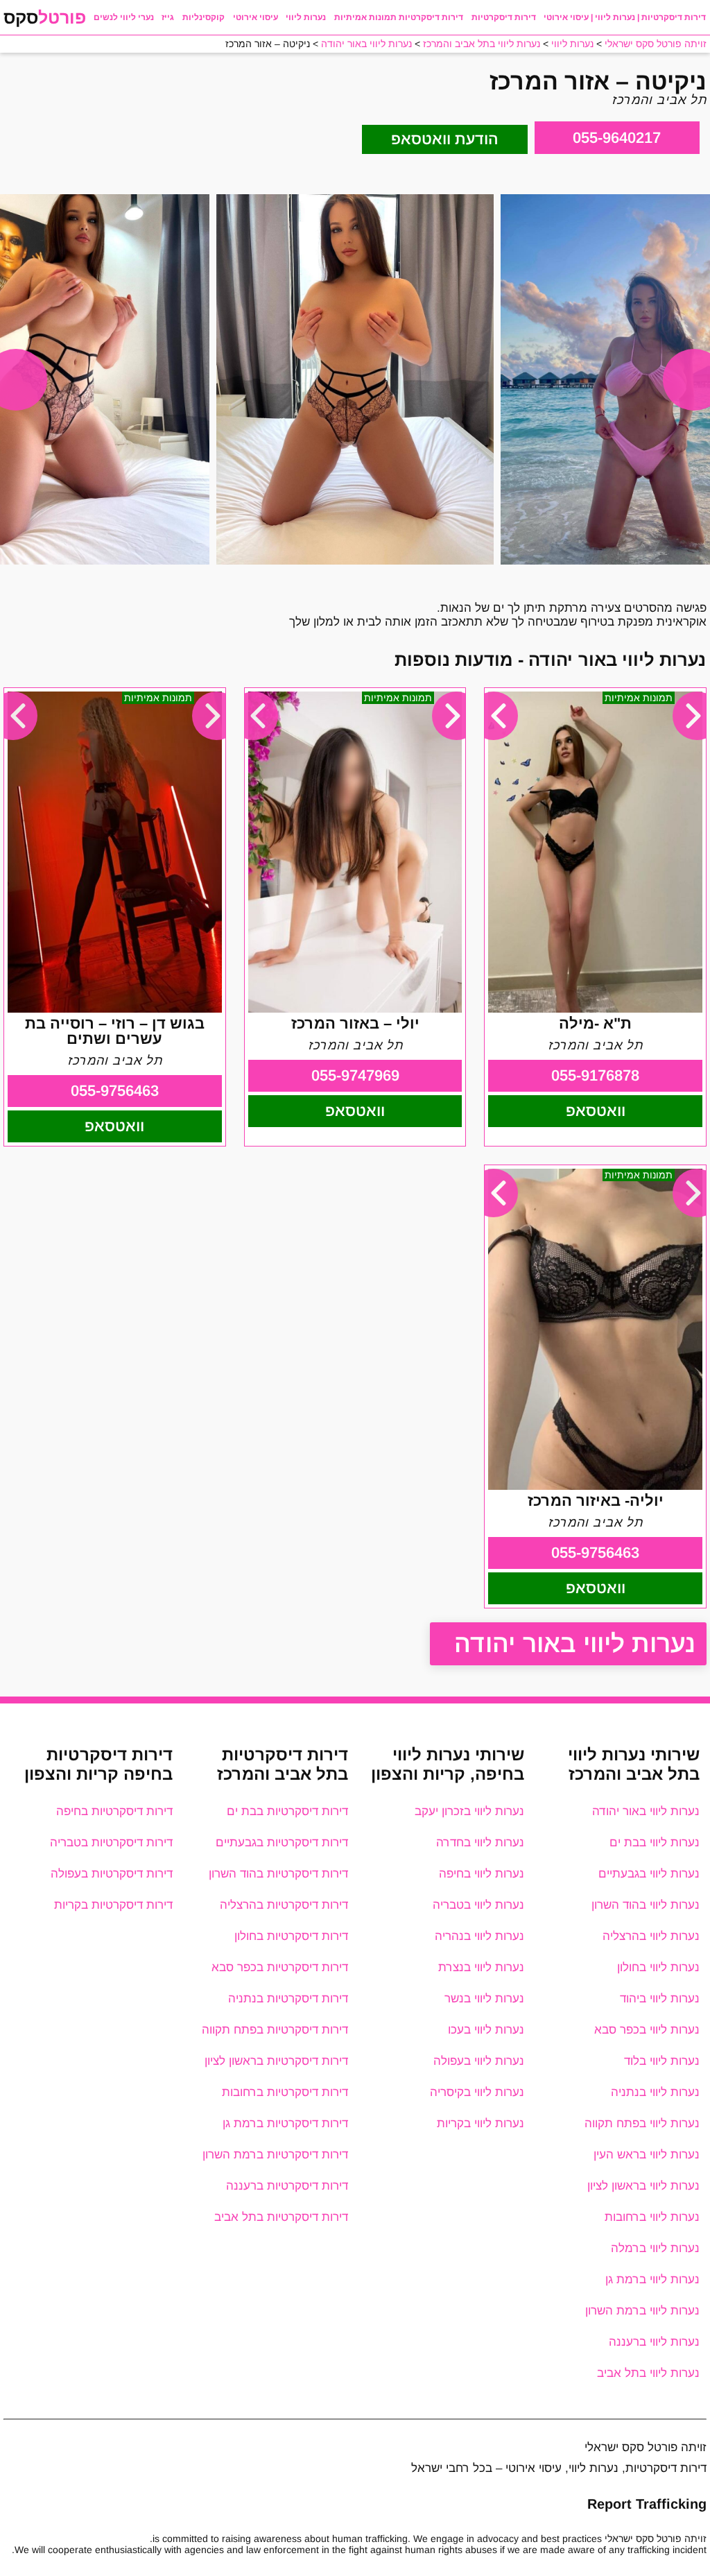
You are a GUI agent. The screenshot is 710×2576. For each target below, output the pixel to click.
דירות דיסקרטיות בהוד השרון (278, 1874)
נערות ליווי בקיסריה (477, 2092)
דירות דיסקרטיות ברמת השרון (275, 2155)
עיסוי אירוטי (256, 17)
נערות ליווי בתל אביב (648, 2373)
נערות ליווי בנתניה (655, 2092)
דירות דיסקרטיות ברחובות (285, 2092)
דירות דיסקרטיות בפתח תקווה (275, 2030)
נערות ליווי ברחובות (652, 2217)
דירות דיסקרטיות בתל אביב (281, 2217)
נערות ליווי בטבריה (478, 1905)
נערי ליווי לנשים (124, 17)
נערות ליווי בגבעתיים (649, 1874)
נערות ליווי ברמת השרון (642, 2311)
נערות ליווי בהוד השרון (646, 1905)
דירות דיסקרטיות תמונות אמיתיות (399, 17)
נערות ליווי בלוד (662, 2061)
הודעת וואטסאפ (445, 139)
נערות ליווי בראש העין (647, 2155)
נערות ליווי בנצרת (481, 1967)
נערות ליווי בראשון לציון (643, 2186)
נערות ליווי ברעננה (654, 2342)
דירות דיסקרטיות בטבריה (111, 1843)
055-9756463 (115, 1091)
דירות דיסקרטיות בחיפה (114, 1811)
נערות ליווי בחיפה (482, 1874)
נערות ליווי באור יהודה (575, 1643)
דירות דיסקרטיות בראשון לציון (276, 2061)
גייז (168, 17)
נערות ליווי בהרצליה (651, 1936)
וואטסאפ (596, 1111)
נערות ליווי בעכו (486, 2030)
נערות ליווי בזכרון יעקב (469, 1811)
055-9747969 (355, 1075)
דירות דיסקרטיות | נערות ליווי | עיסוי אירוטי (625, 17)
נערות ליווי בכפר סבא (647, 2030)
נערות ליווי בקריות (480, 2123)
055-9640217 (617, 138)
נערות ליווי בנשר (484, 1999)
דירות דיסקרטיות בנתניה (288, 1999)
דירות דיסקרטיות (504, 17)
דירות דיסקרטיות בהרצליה (284, 1905)
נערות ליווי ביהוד (660, 1999)
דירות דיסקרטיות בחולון (291, 1936)
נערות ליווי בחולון (658, 1967)
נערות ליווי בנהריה (479, 1936)
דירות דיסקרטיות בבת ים (287, 1811)
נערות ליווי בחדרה (480, 1843)
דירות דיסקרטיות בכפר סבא (280, 1967)
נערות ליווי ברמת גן (652, 2279)
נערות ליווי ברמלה (655, 2248)
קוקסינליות (204, 17)
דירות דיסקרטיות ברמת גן (285, 2123)
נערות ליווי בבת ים (655, 1843)
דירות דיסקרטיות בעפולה (112, 1874)
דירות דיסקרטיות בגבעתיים (282, 1843)
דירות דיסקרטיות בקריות (113, 1905)
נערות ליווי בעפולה (479, 2061)
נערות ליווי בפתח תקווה (642, 2123)
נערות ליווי (306, 17)
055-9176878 (595, 1075)
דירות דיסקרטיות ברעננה (287, 2186)
